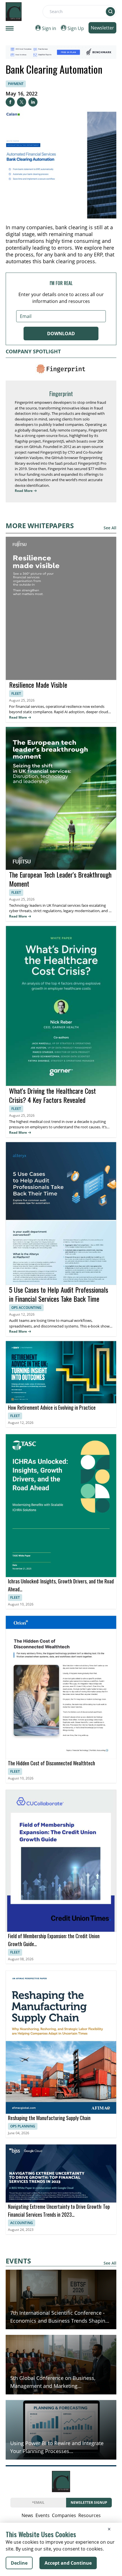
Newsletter (102, 28)
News (27, 2515)
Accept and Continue (68, 2563)
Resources (90, 2515)
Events (43, 2515)
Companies (64, 2515)
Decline (19, 2563)
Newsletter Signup (89, 2502)
